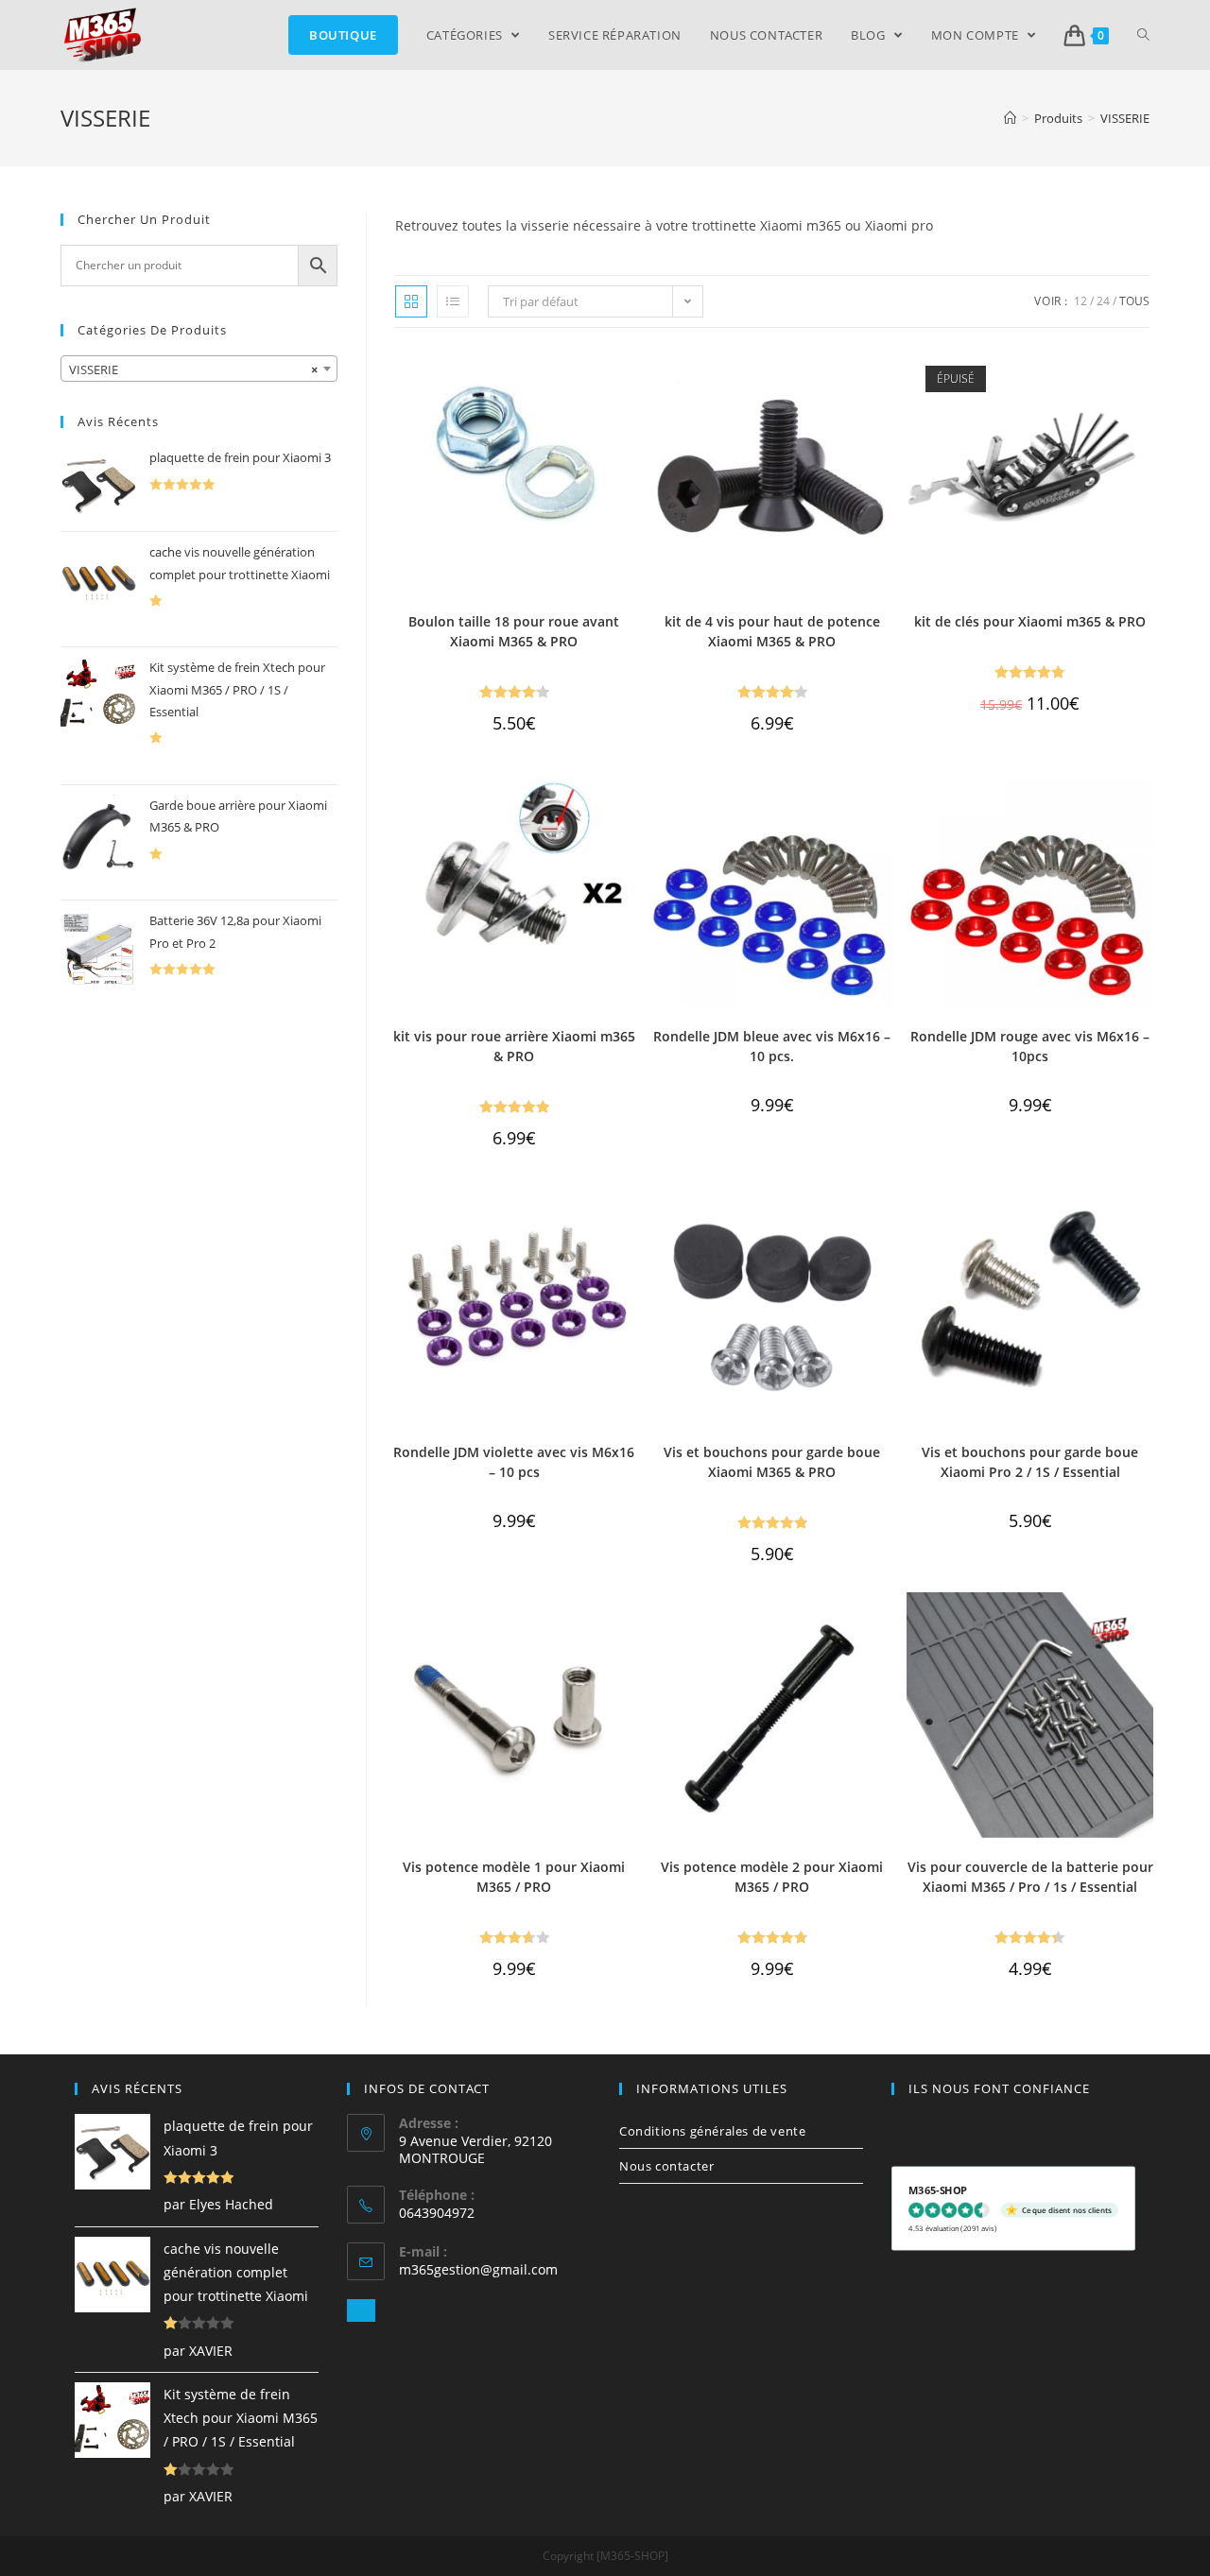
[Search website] (1143, 35)
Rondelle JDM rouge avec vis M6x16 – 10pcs (1030, 1046)
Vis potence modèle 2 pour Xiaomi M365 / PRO (772, 1877)
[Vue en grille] (411, 301)
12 (1080, 301)
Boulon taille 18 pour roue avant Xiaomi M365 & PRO (514, 631)
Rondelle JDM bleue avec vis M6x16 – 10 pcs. (772, 1046)
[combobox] (199, 369)
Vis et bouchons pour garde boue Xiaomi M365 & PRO (772, 1462)
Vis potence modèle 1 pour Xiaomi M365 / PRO (514, 1877)
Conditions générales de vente (712, 2131)
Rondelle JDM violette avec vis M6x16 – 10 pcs (514, 1462)
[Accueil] (1010, 118)
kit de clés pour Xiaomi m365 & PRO (1030, 621)
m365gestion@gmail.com (478, 2269)
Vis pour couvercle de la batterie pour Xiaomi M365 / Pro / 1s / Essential (1030, 1877)
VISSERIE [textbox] (193, 369)
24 (1103, 301)
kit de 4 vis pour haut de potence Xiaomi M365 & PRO (772, 631)
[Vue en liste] (453, 301)
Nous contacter (666, 2166)
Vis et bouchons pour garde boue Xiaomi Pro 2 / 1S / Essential (1030, 1462)
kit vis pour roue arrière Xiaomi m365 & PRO (514, 1046)
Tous (1134, 301)
